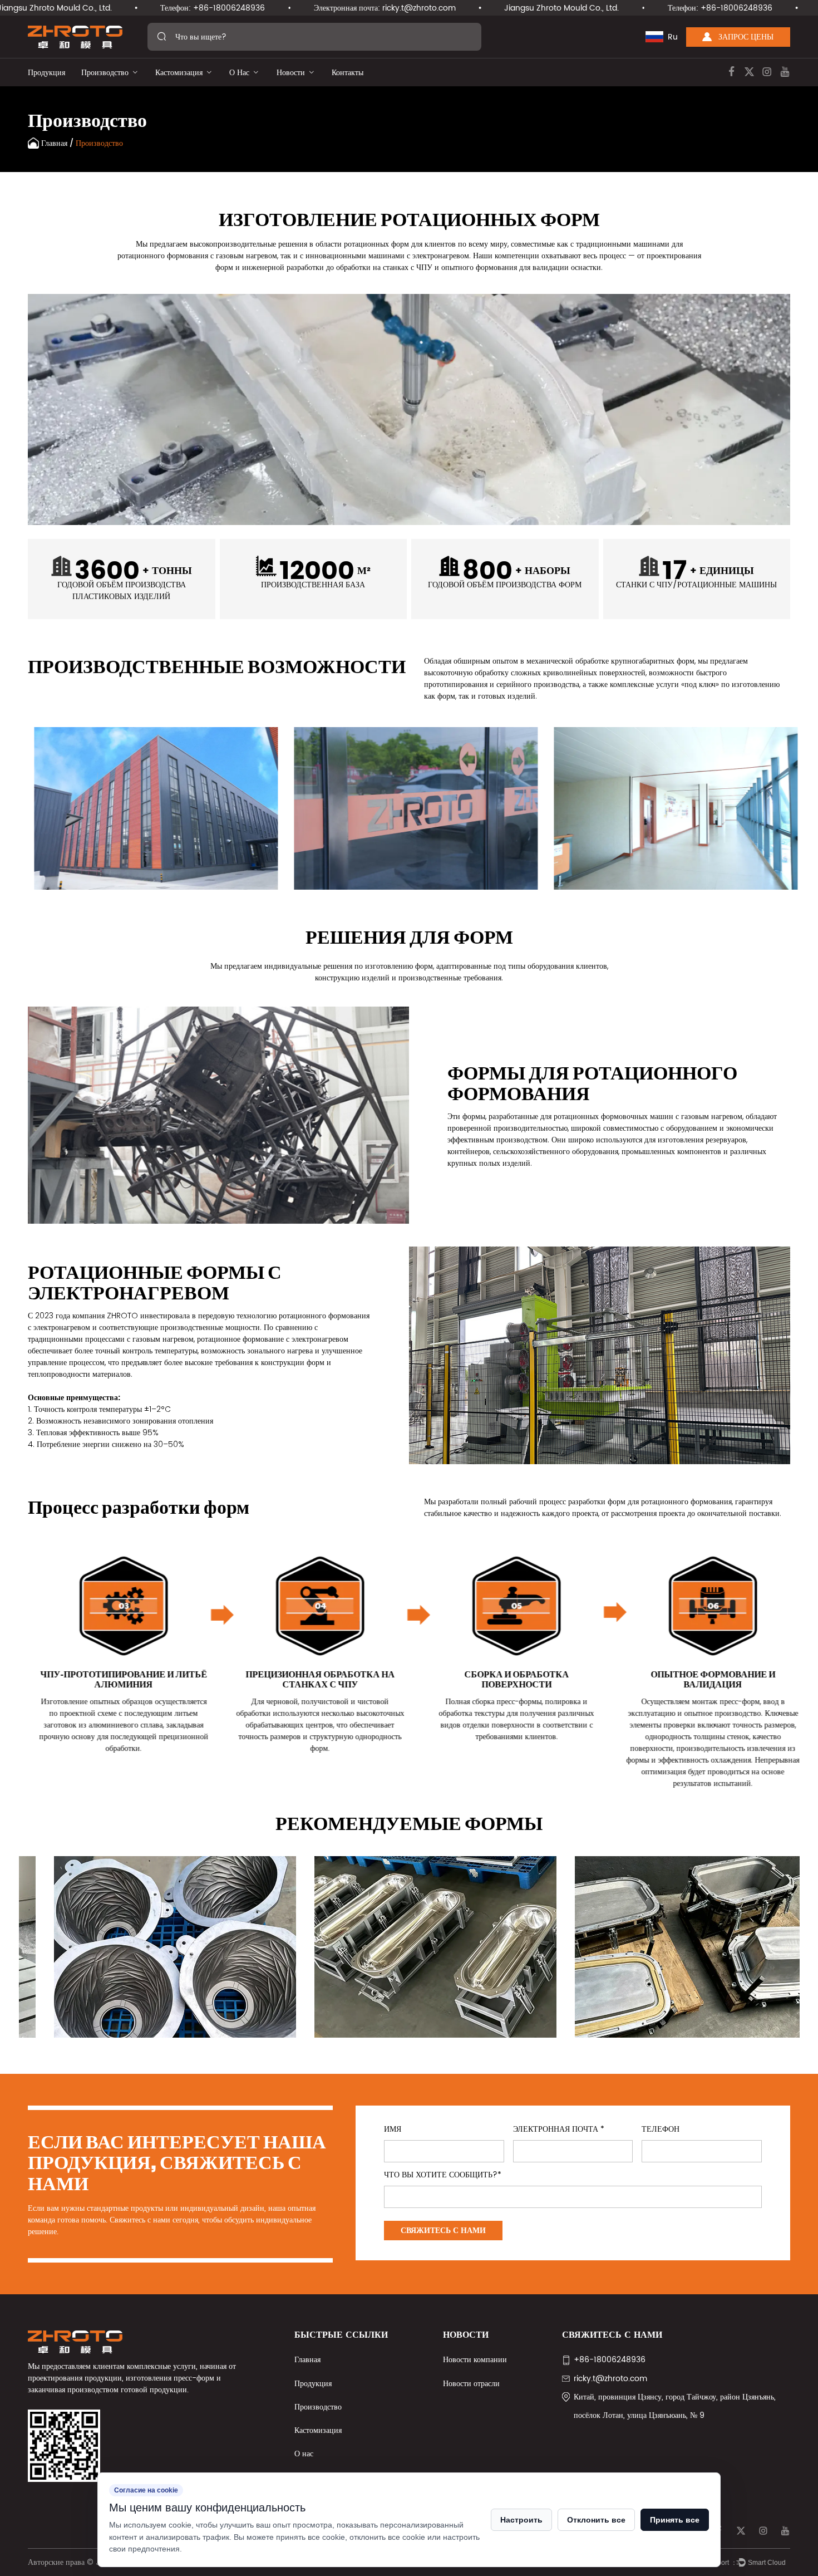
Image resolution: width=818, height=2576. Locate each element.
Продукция (46, 73)
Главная (54, 143)
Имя (393, 2130)
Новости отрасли (471, 2384)
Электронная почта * (559, 2130)
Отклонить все (596, 2520)
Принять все (675, 2520)
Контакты (348, 73)
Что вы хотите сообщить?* (443, 2175)
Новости (291, 73)
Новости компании (475, 2360)
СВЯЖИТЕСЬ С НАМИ (443, 2231)
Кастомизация (179, 73)
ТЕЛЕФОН (661, 2130)
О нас (239, 73)
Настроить (521, 2520)
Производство (105, 73)
